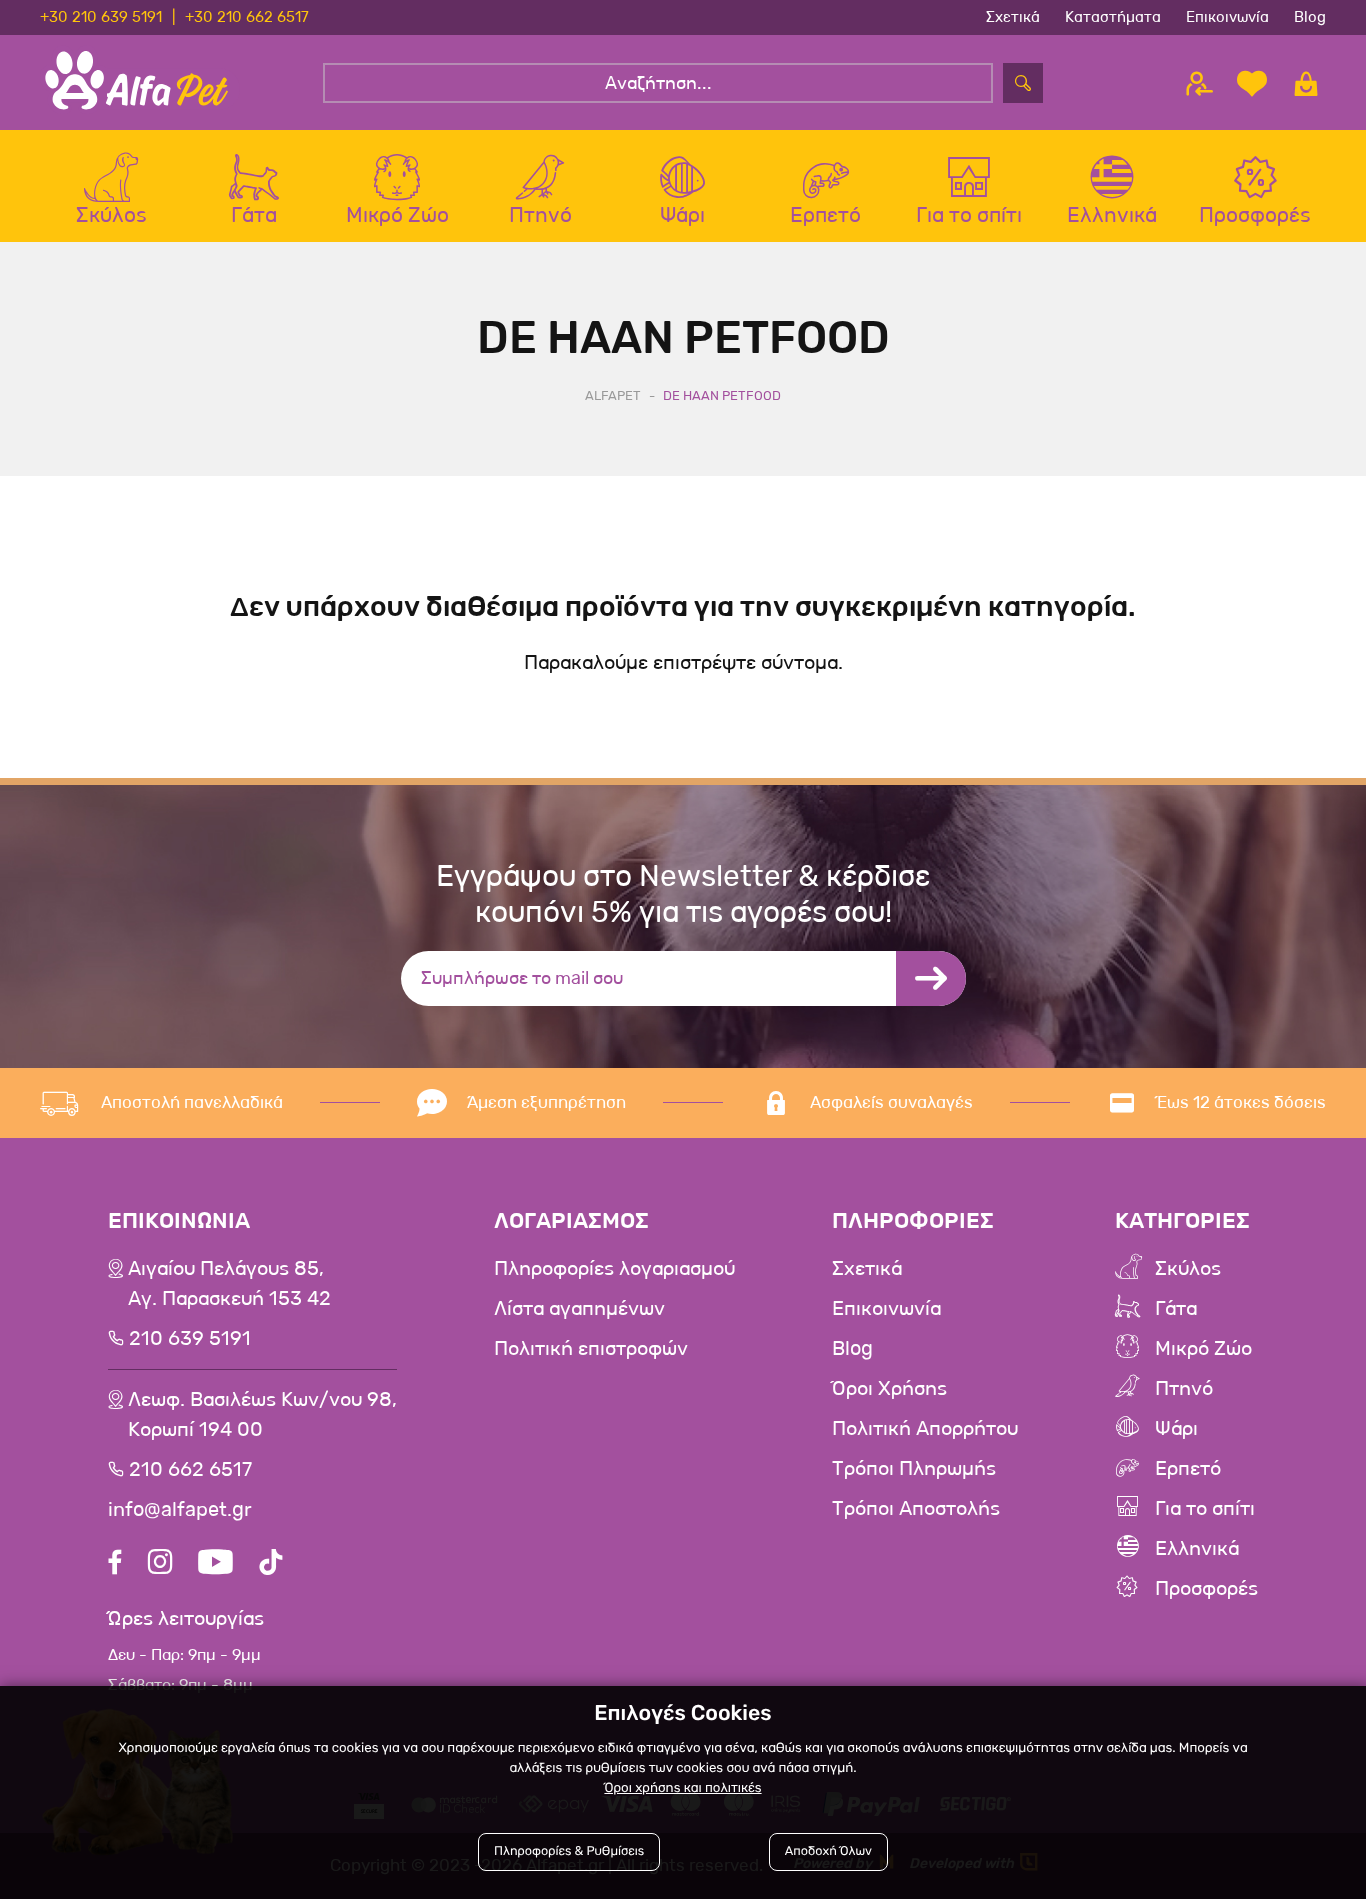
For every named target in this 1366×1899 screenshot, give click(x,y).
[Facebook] (115, 1564)
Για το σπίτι (1205, 1509)
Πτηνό (1184, 1389)
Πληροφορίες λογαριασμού (614, 1269)
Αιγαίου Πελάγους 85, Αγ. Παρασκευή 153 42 (229, 1284)
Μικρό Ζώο (1203, 1349)
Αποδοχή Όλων (828, 1851)
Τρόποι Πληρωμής (914, 1469)
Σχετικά (1013, 17)
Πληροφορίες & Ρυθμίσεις (569, 1851)
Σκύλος (1188, 1269)
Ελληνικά (1197, 1549)
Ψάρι (1176, 1429)
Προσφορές (1206, 1589)
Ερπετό (1188, 1469)
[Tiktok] (271, 1564)
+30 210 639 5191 (101, 17)
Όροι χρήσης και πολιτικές (682, 1788)
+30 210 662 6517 (247, 17)
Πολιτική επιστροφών (591, 1349)
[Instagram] (160, 1564)
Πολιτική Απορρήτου (925, 1429)
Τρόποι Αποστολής (916, 1509)
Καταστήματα (1113, 17)
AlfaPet (613, 395)
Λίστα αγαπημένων (579, 1309)
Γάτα (1176, 1309)
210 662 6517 (190, 1470)
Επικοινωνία (1227, 17)
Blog (1310, 17)
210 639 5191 (190, 1339)
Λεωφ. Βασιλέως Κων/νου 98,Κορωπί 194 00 (262, 1415)
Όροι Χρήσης (889, 1389)
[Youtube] (215, 1564)
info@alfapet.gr (180, 1510)
